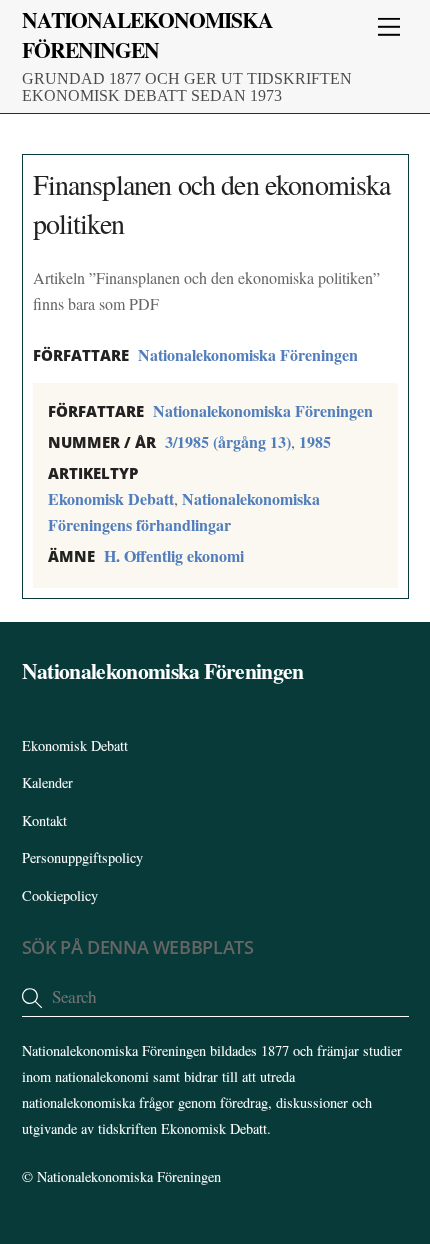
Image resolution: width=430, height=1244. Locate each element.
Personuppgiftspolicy (82, 857)
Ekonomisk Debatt (111, 498)
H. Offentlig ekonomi (174, 555)
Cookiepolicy (60, 895)
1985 (315, 441)
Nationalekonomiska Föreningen (248, 354)
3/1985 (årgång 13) (228, 441)
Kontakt (44, 820)
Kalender (47, 782)
